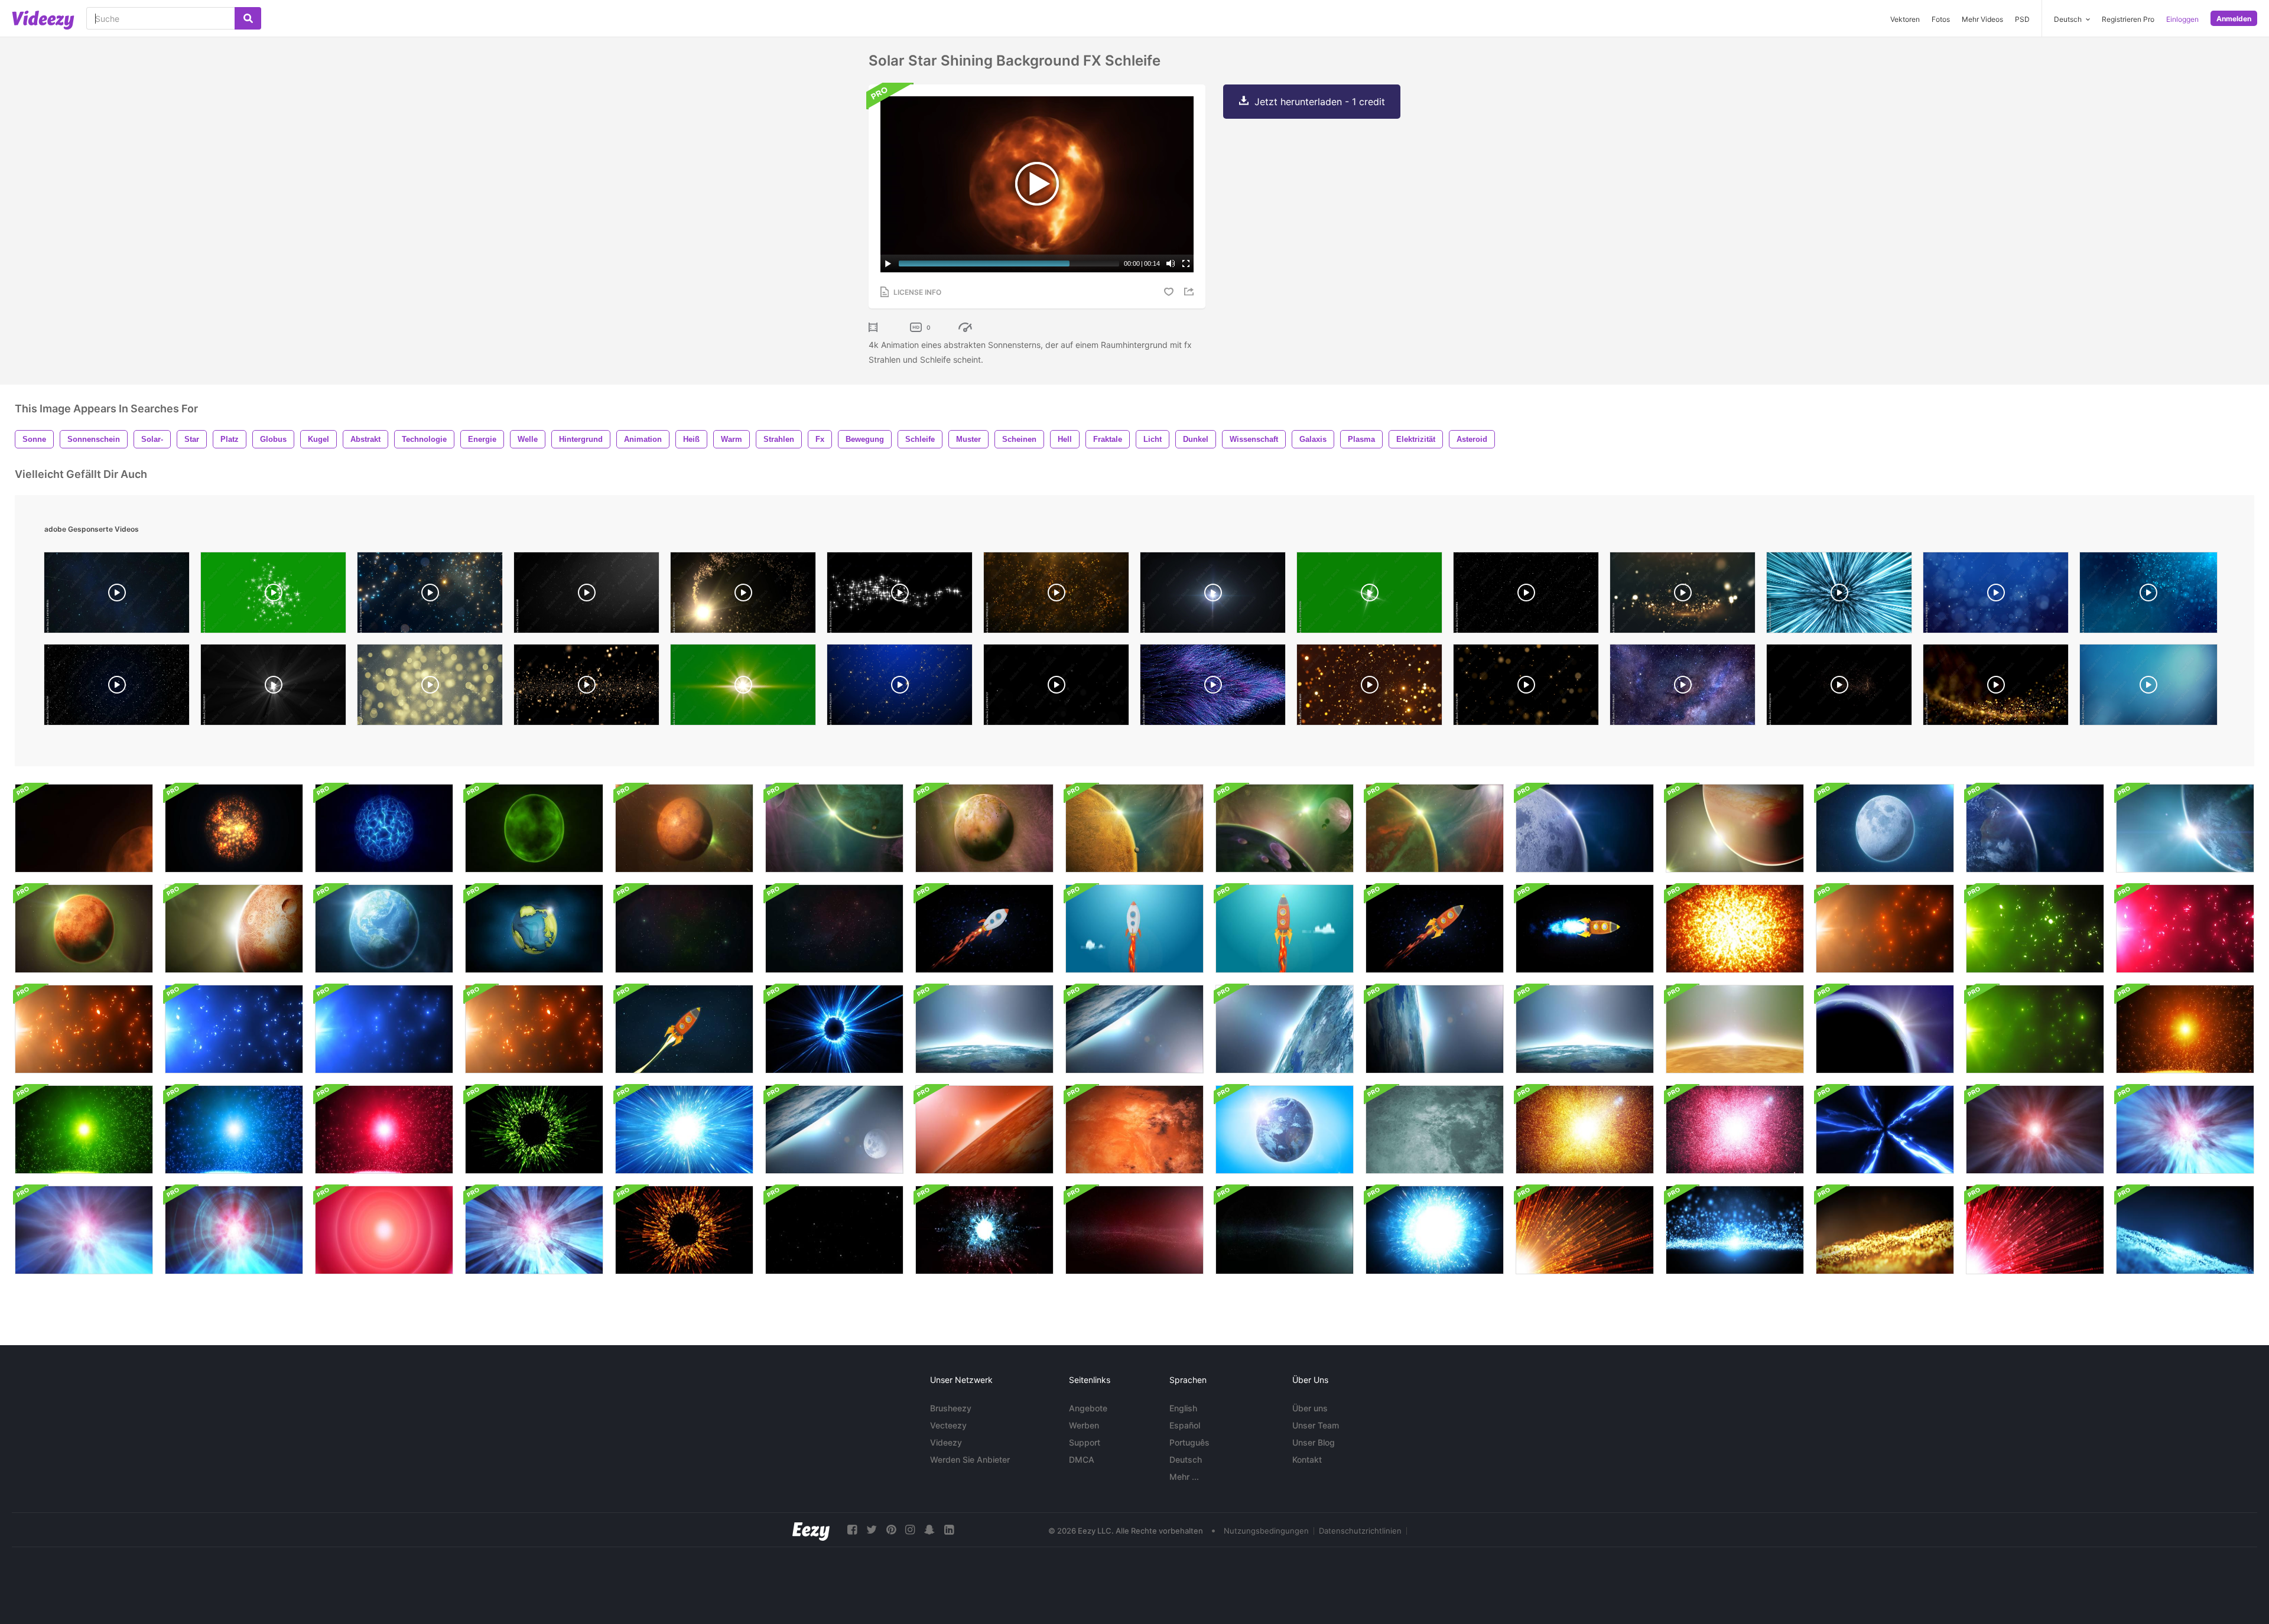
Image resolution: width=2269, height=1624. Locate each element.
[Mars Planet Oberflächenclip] (984, 1130)
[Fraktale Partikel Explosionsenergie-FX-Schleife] (984, 1230)
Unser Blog (1314, 1442)
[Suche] (248, 18)
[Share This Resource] (1191, 292)
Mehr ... (1184, 1477)
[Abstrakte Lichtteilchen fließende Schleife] (1735, 1230)
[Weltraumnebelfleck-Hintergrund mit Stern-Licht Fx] (1134, 1230)
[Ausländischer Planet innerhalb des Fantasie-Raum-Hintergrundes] (984, 828)
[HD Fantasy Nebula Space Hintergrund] (1285, 828)
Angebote (1088, 1408)
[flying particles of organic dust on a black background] (586, 595)
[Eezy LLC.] (811, 1530)
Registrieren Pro (2128, 19)
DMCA (1082, 1459)
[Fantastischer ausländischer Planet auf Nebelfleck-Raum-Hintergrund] (834, 828)
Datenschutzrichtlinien (1360, 1531)
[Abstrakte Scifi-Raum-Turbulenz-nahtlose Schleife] (2035, 1130)
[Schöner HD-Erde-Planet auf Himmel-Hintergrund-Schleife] (1285, 1130)
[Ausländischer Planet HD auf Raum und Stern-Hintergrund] (684, 828)
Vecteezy (948, 1425)
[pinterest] (891, 1530)
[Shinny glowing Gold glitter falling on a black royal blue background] (900, 688)
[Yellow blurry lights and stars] (430, 688)
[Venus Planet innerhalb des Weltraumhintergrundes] (84, 929)
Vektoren (1905, 19)
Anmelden (2234, 19)
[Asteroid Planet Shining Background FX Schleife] (234, 828)
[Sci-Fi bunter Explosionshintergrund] (1735, 929)
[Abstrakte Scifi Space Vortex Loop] (1885, 1130)
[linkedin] (949, 1530)
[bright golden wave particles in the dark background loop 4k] (1683, 595)
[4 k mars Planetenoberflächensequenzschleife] (1134, 1130)
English (1183, 1408)
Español (1185, 1425)
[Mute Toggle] (1171, 263)
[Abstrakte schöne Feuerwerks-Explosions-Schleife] (1435, 1230)
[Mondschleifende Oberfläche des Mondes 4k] (1435, 1130)
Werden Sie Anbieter (970, 1459)
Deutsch (1186, 1459)
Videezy (946, 1442)
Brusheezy (951, 1408)
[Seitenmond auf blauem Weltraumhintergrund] (1585, 828)
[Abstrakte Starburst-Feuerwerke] (684, 1230)
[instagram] (910, 1530)
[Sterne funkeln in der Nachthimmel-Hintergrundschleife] (834, 1230)
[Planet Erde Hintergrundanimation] (534, 929)
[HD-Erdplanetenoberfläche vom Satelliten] (984, 1029)
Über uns (1310, 1408)
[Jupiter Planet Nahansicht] (1735, 828)
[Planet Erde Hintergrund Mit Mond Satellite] (834, 1130)
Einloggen (2182, 19)
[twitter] (872, 1530)
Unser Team (1316, 1425)
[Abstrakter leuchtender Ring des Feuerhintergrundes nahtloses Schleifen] (834, 1029)
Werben (1084, 1425)
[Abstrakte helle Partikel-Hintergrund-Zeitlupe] (2185, 1029)
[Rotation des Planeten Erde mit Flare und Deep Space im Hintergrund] (1885, 1029)
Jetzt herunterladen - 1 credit (1320, 102)
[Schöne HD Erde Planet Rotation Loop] (2035, 828)
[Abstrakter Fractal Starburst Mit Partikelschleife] (1585, 1130)
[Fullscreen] (1186, 263)
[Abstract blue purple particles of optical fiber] (1213, 688)
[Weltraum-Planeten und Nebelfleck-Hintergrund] (1435, 828)
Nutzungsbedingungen (1266, 1531)
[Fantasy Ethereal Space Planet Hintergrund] (534, 828)
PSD (2022, 19)
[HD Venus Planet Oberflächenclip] (1735, 1029)
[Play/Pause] (888, 263)
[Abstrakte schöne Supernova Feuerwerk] (684, 1130)
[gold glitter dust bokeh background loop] (1526, 688)
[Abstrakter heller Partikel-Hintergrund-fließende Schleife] (1885, 929)
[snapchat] (929, 1530)
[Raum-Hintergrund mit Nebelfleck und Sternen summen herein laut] (684, 929)
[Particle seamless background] (2148, 595)
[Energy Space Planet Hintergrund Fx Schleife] (384, 828)
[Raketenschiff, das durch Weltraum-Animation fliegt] (684, 1029)
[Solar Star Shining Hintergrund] (84, 828)
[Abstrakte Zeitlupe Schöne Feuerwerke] (534, 1130)
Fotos (1941, 19)
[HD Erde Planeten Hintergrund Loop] (384, 929)
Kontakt (1307, 1459)
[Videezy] (43, 20)
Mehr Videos (1982, 19)
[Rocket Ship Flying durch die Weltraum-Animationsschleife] (984, 929)
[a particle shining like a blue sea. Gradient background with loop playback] (1996, 595)
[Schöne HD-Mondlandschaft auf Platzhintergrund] (1885, 828)
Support (1085, 1442)
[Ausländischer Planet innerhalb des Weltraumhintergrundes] (234, 929)
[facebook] (852, 1530)
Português (1189, 1442)
